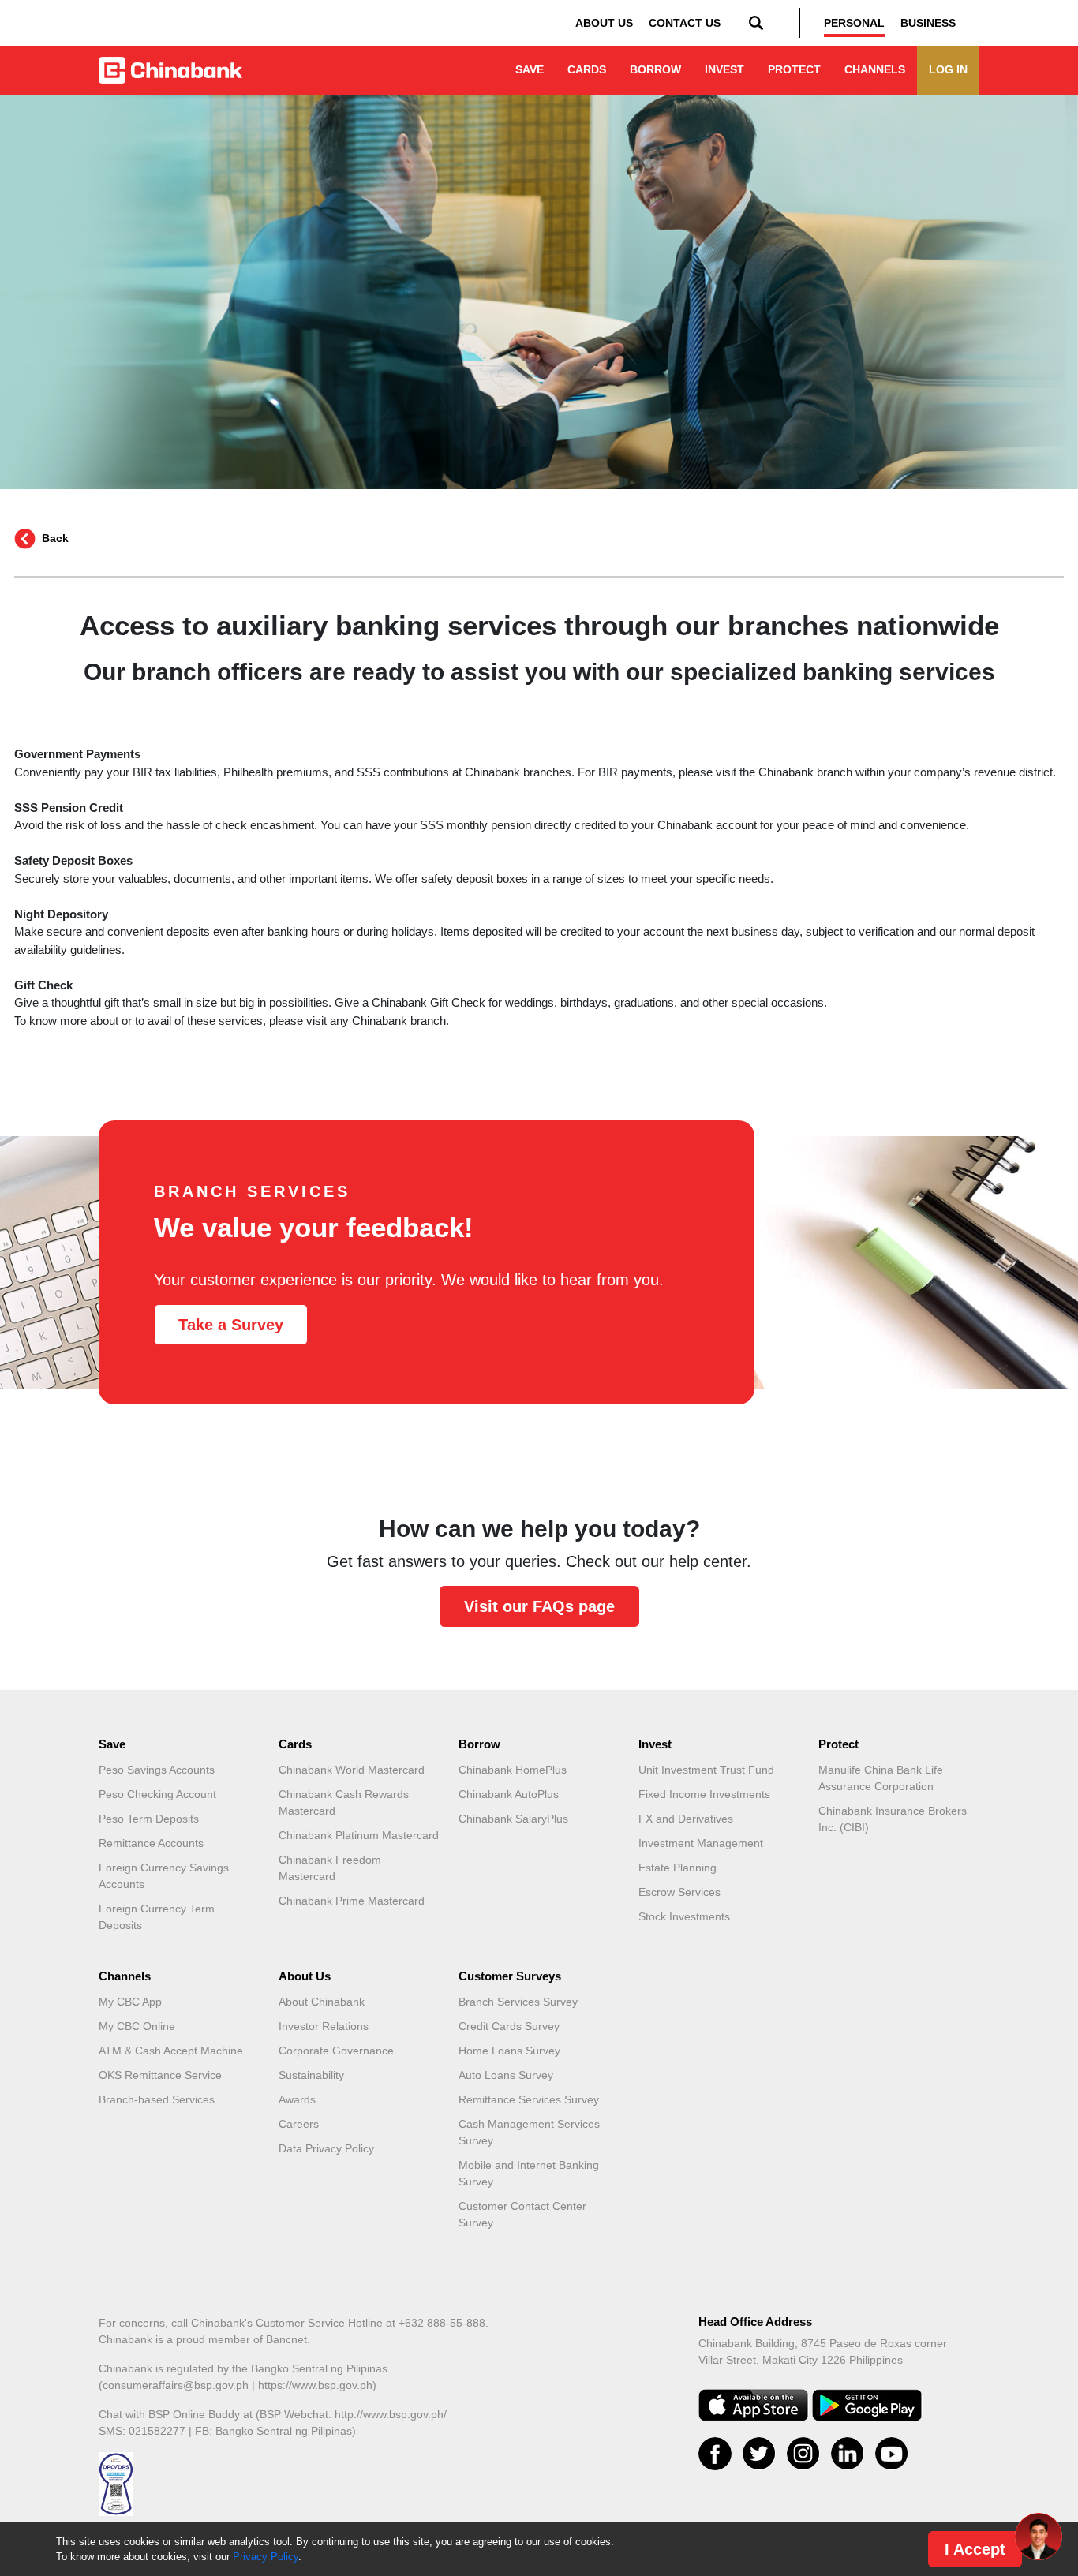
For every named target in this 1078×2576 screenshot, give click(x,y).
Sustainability (311, 2075)
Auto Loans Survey (506, 2075)
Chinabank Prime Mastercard (352, 1901)
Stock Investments (684, 1916)
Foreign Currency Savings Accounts (164, 1876)
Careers (299, 2124)
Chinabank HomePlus (513, 1770)
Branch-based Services (157, 2099)
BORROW (655, 69)
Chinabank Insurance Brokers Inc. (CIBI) (893, 1819)
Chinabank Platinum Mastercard (359, 1835)
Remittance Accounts (151, 1843)
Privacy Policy (266, 2557)
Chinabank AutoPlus (509, 1794)
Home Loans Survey (509, 2051)
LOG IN (948, 69)
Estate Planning (677, 1868)
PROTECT (794, 69)
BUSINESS (928, 23)
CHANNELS (875, 69)
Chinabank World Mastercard (352, 1770)
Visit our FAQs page (539, 1606)
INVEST (724, 69)
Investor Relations (324, 2026)
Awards (297, 2099)
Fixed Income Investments (704, 1794)
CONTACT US (685, 23)
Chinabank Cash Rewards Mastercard (344, 1802)
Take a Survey (231, 1325)
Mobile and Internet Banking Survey (529, 2173)
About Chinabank (322, 2002)
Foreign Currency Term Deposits (157, 1917)
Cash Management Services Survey (529, 2132)
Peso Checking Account (157, 1794)
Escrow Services (679, 1892)
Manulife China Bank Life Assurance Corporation (881, 1778)
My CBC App (130, 2002)
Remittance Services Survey (529, 2099)
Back (55, 538)
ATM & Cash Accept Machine (171, 2051)
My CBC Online (137, 2026)
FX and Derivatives (686, 1819)
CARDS (587, 69)
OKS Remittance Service (160, 2075)
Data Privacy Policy (326, 2148)
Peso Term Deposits (149, 1819)
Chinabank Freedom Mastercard (330, 1868)
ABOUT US (604, 23)
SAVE (530, 69)
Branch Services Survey (518, 2002)
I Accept (975, 2549)
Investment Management (701, 1843)
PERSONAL (854, 23)
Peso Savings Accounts (157, 1770)
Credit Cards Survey (509, 2026)
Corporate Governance (336, 2051)
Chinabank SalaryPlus (513, 1819)
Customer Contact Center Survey (522, 2214)
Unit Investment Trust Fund (706, 1770)
